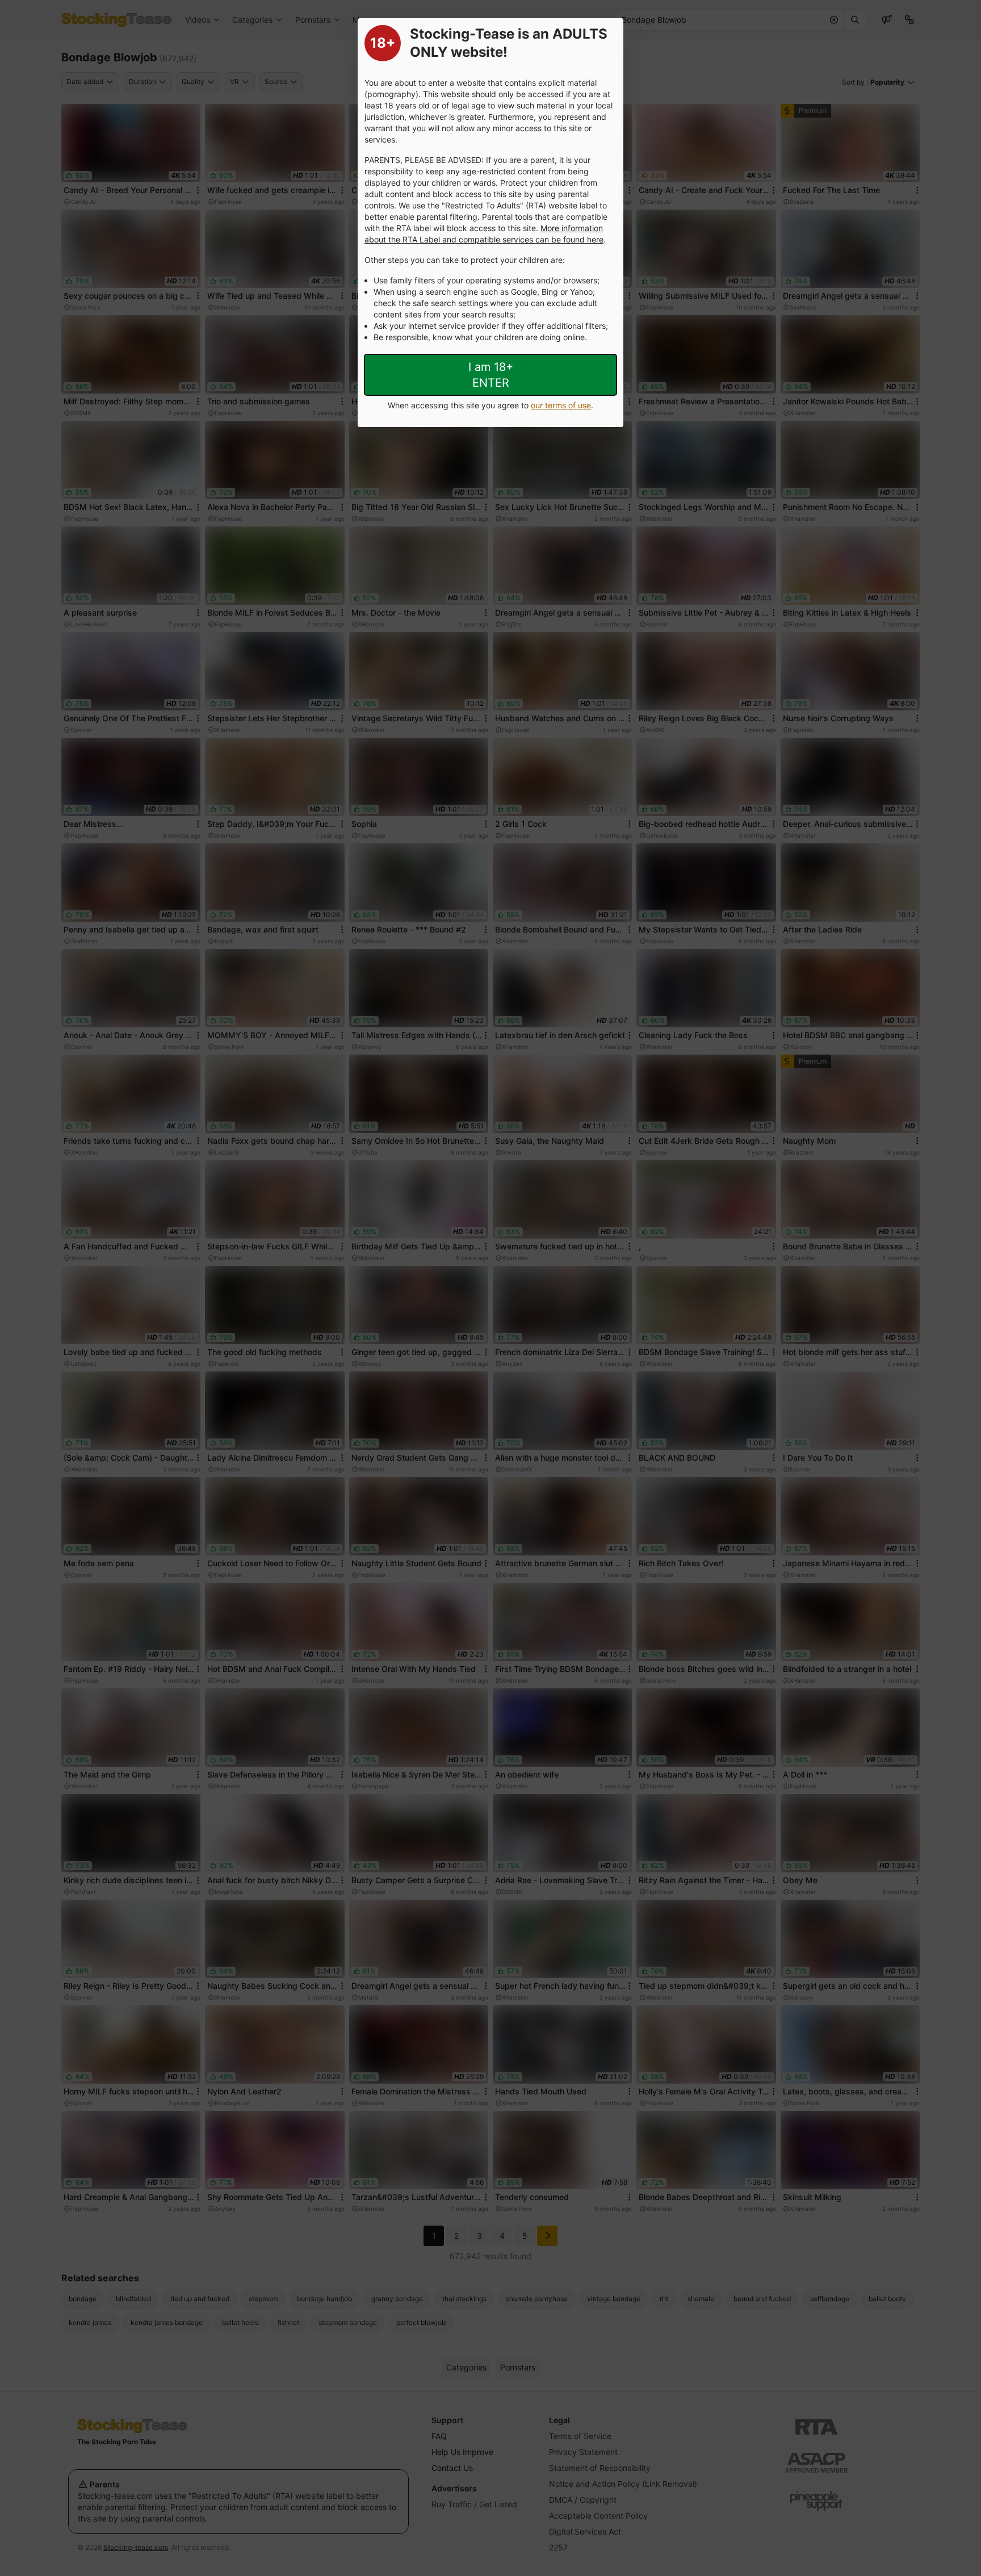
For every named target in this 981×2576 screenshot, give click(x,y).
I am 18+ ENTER (491, 375)
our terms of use (561, 405)
